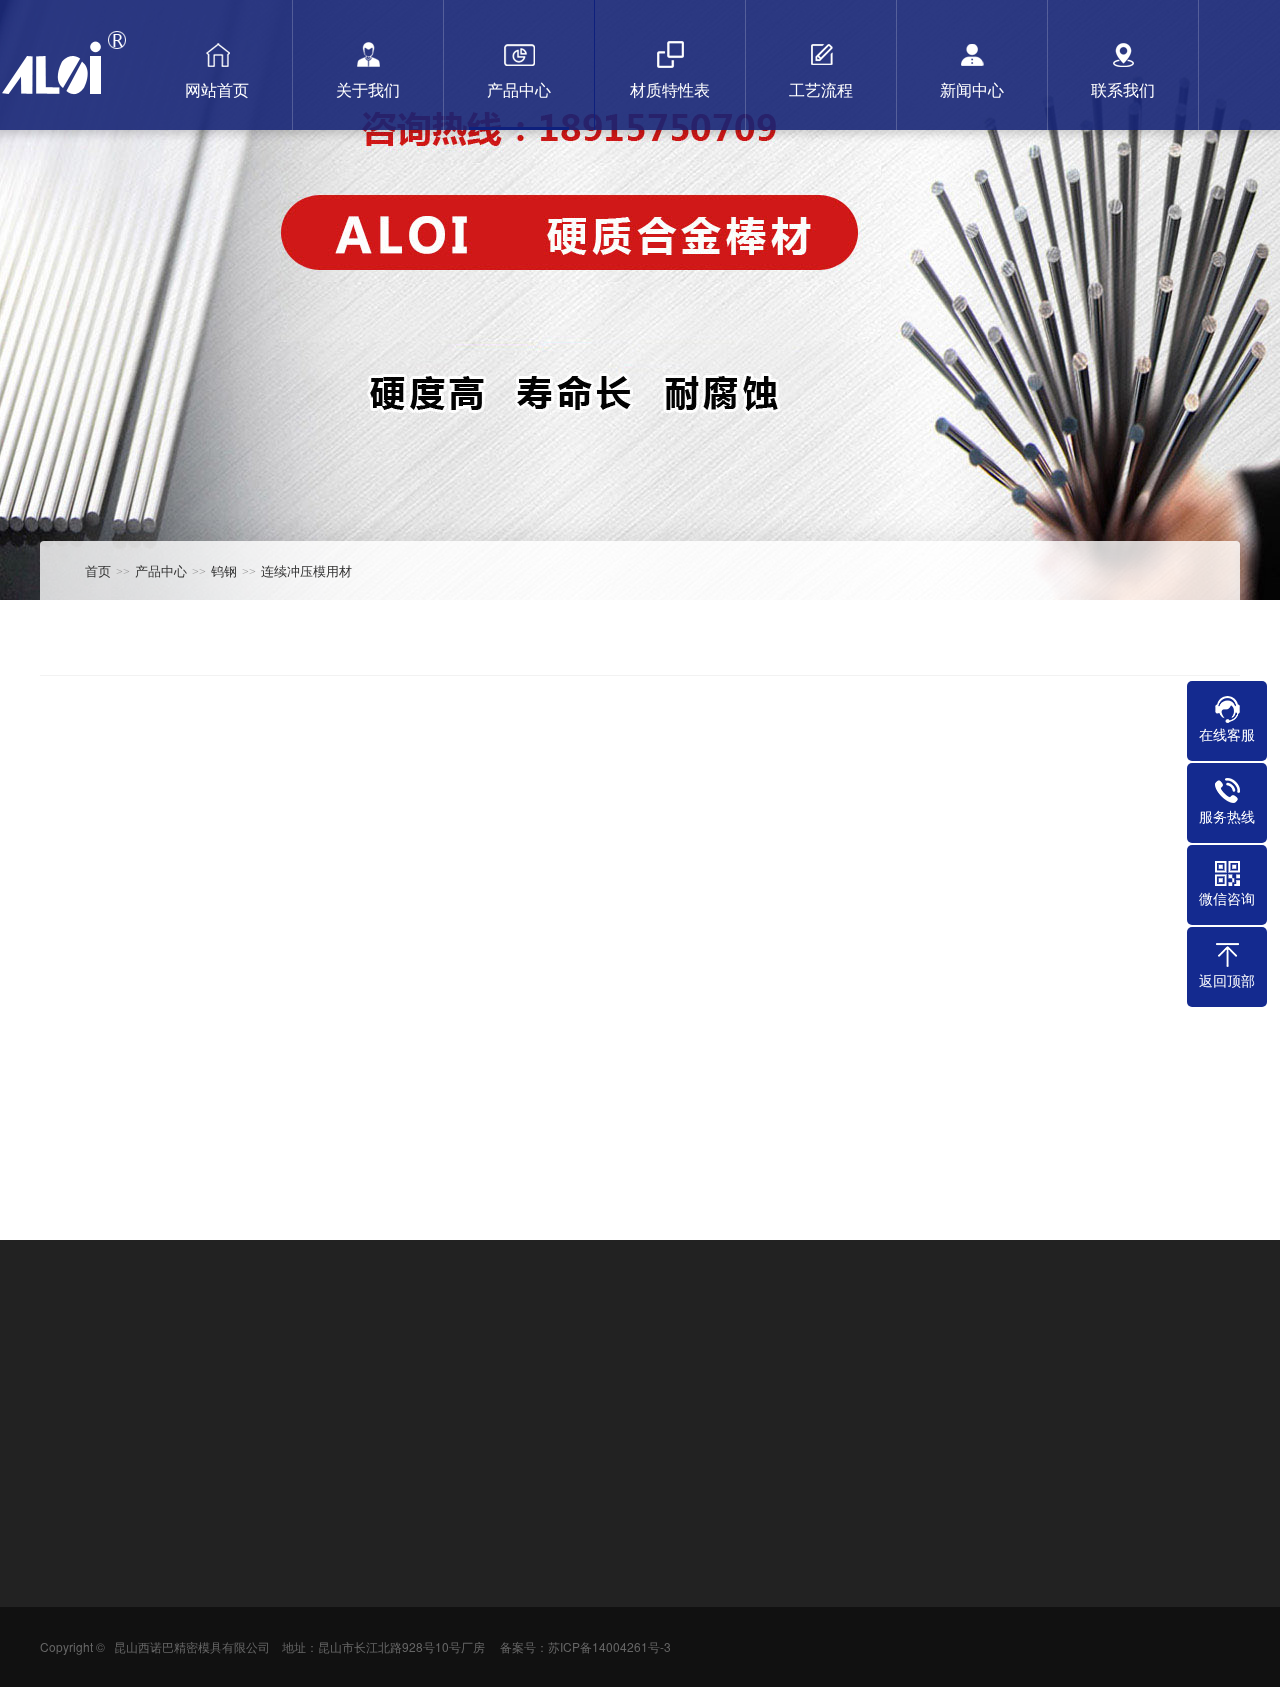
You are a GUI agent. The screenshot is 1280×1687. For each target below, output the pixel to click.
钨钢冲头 (544, 1374)
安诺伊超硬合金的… (520, 1572)
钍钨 (193, 1662)
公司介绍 (68, 1542)
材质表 (339, 1542)
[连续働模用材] (640, 1028)
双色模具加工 (628, 1374)
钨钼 (193, 1632)
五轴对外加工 (362, 1374)
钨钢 (224, 570)
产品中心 (161, 570)
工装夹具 (712, 1374)
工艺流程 (489, 1495)
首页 (98, 570)
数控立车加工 (166, 1374)
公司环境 (68, 1572)
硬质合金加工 (460, 1374)
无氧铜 (200, 1602)
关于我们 (72, 1495)
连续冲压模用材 (306, 570)
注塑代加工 (789, 1374)
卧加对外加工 (264, 1374)
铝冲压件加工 (880, 1374)
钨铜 (193, 1572)
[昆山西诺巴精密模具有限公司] (71, 52)
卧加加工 (964, 1374)
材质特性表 (358, 1495)
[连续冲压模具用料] (230, 1028)
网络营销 (68, 1602)
